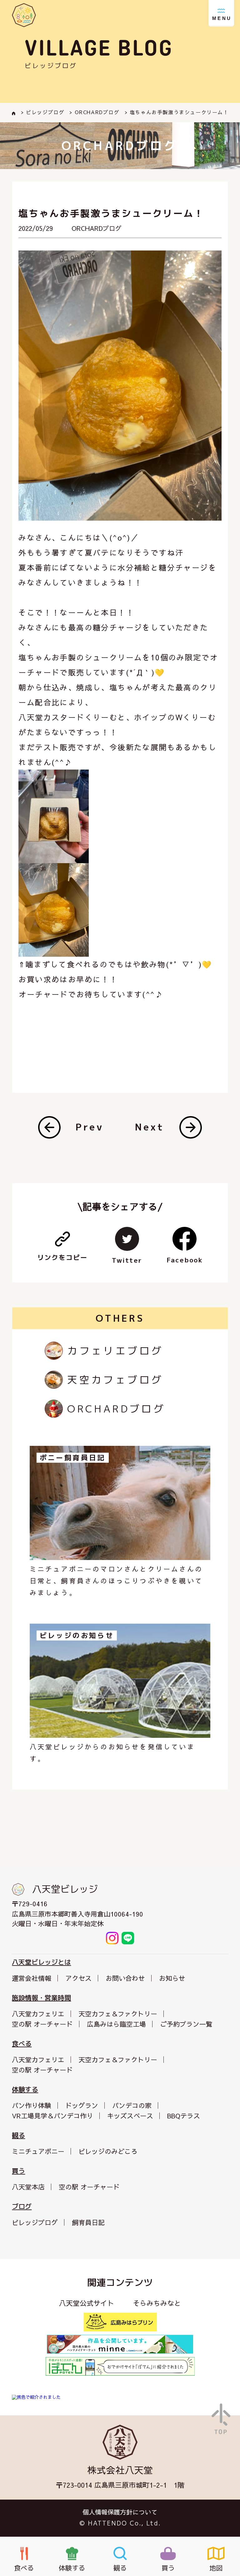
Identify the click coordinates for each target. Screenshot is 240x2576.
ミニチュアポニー (38, 2151)
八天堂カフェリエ (38, 2014)
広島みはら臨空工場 (116, 2024)
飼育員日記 (88, 2222)
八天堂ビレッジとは (41, 1962)
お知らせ (172, 1978)
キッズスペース (130, 2116)
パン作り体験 (32, 2105)
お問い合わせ (125, 1978)
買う (18, 2171)
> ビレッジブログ (43, 112)
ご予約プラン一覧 (186, 2024)
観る (18, 2135)
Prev (90, 1127)
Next (150, 1127)
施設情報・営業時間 (41, 1998)
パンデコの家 (132, 2105)
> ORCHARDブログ (94, 112)
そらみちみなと (157, 2303)
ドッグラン (82, 2105)
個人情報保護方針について (120, 2512)
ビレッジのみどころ (108, 2151)
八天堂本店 (28, 2187)
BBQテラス (184, 2116)
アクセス (78, 1978)
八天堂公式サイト (87, 2303)
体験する (25, 2089)
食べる (22, 2044)
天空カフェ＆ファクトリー (118, 2014)
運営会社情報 (32, 1978)
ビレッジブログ (35, 2222)
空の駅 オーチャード (42, 2024)
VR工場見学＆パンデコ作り (52, 2116)
